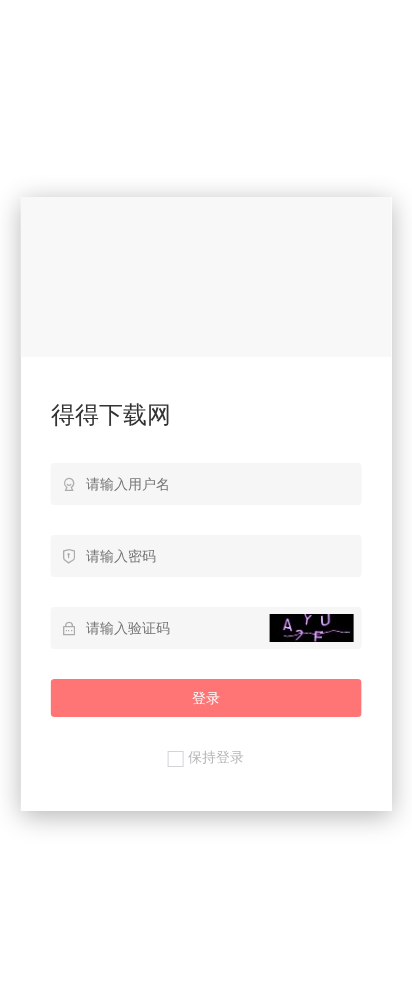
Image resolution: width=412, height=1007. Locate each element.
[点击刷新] (311, 628)
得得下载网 (111, 414)
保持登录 (216, 757)
